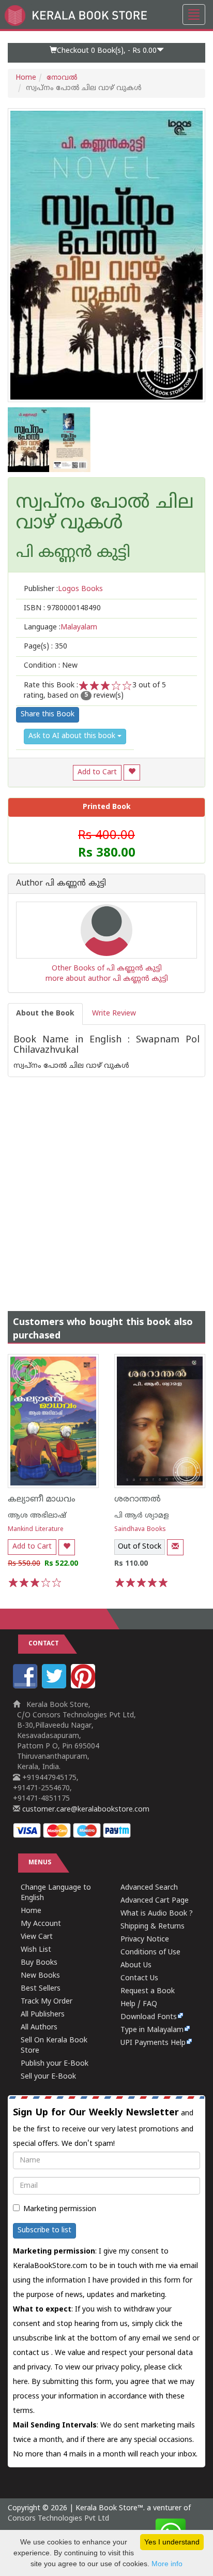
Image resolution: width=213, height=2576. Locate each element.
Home (26, 78)
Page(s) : (45, 647)
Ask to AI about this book (73, 736)
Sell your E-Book (48, 2077)
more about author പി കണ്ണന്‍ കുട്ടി (107, 979)
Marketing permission (60, 2209)
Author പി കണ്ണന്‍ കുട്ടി (61, 884)
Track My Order (47, 2002)
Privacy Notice (145, 1940)
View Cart (37, 1937)
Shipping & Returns (153, 1927)
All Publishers (43, 2015)
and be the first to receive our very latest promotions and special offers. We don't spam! (103, 2128)
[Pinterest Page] (84, 1687)
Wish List (36, 1950)
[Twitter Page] (55, 1687)
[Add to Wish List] (132, 772)
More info (167, 2564)
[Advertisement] (106, 1184)
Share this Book (48, 715)
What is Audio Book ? (157, 1914)
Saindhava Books (140, 1530)
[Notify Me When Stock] (175, 1547)
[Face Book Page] (26, 1687)
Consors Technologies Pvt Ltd (58, 2519)
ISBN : (62, 608)
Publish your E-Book (55, 2064)
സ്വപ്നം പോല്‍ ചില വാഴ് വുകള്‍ (105, 514)
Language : (60, 628)
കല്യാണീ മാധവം (42, 1499)
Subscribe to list (44, 2231)
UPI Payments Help (153, 2043)
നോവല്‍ (62, 78)
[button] (106, 53)
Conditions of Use (150, 1953)
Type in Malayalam (152, 2030)
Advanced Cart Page (155, 1901)
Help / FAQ (139, 2004)
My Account (41, 1924)
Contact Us (139, 1978)
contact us (32, 2353)
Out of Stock (140, 1547)
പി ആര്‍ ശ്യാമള (142, 1516)
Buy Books (39, 1963)
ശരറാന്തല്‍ (138, 1499)
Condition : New (51, 666)
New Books (40, 1976)
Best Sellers (41, 1989)
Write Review (114, 1014)
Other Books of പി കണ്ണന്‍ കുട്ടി (107, 969)
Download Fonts (149, 2017)
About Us (136, 1966)
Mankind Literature (36, 1530)
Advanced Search (149, 1888)
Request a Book (148, 1991)
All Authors (39, 2028)
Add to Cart (97, 772)
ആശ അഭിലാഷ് (37, 1516)
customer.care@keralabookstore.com (85, 1810)
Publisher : (63, 589)
